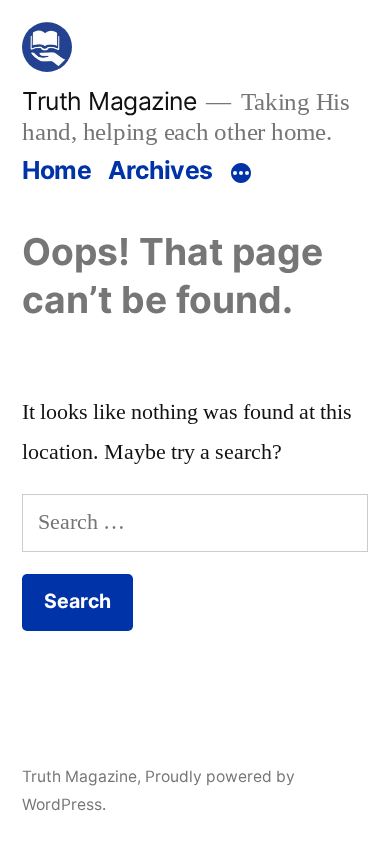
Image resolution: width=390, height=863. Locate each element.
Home (56, 170)
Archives (160, 170)
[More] (241, 174)
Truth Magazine (109, 101)
